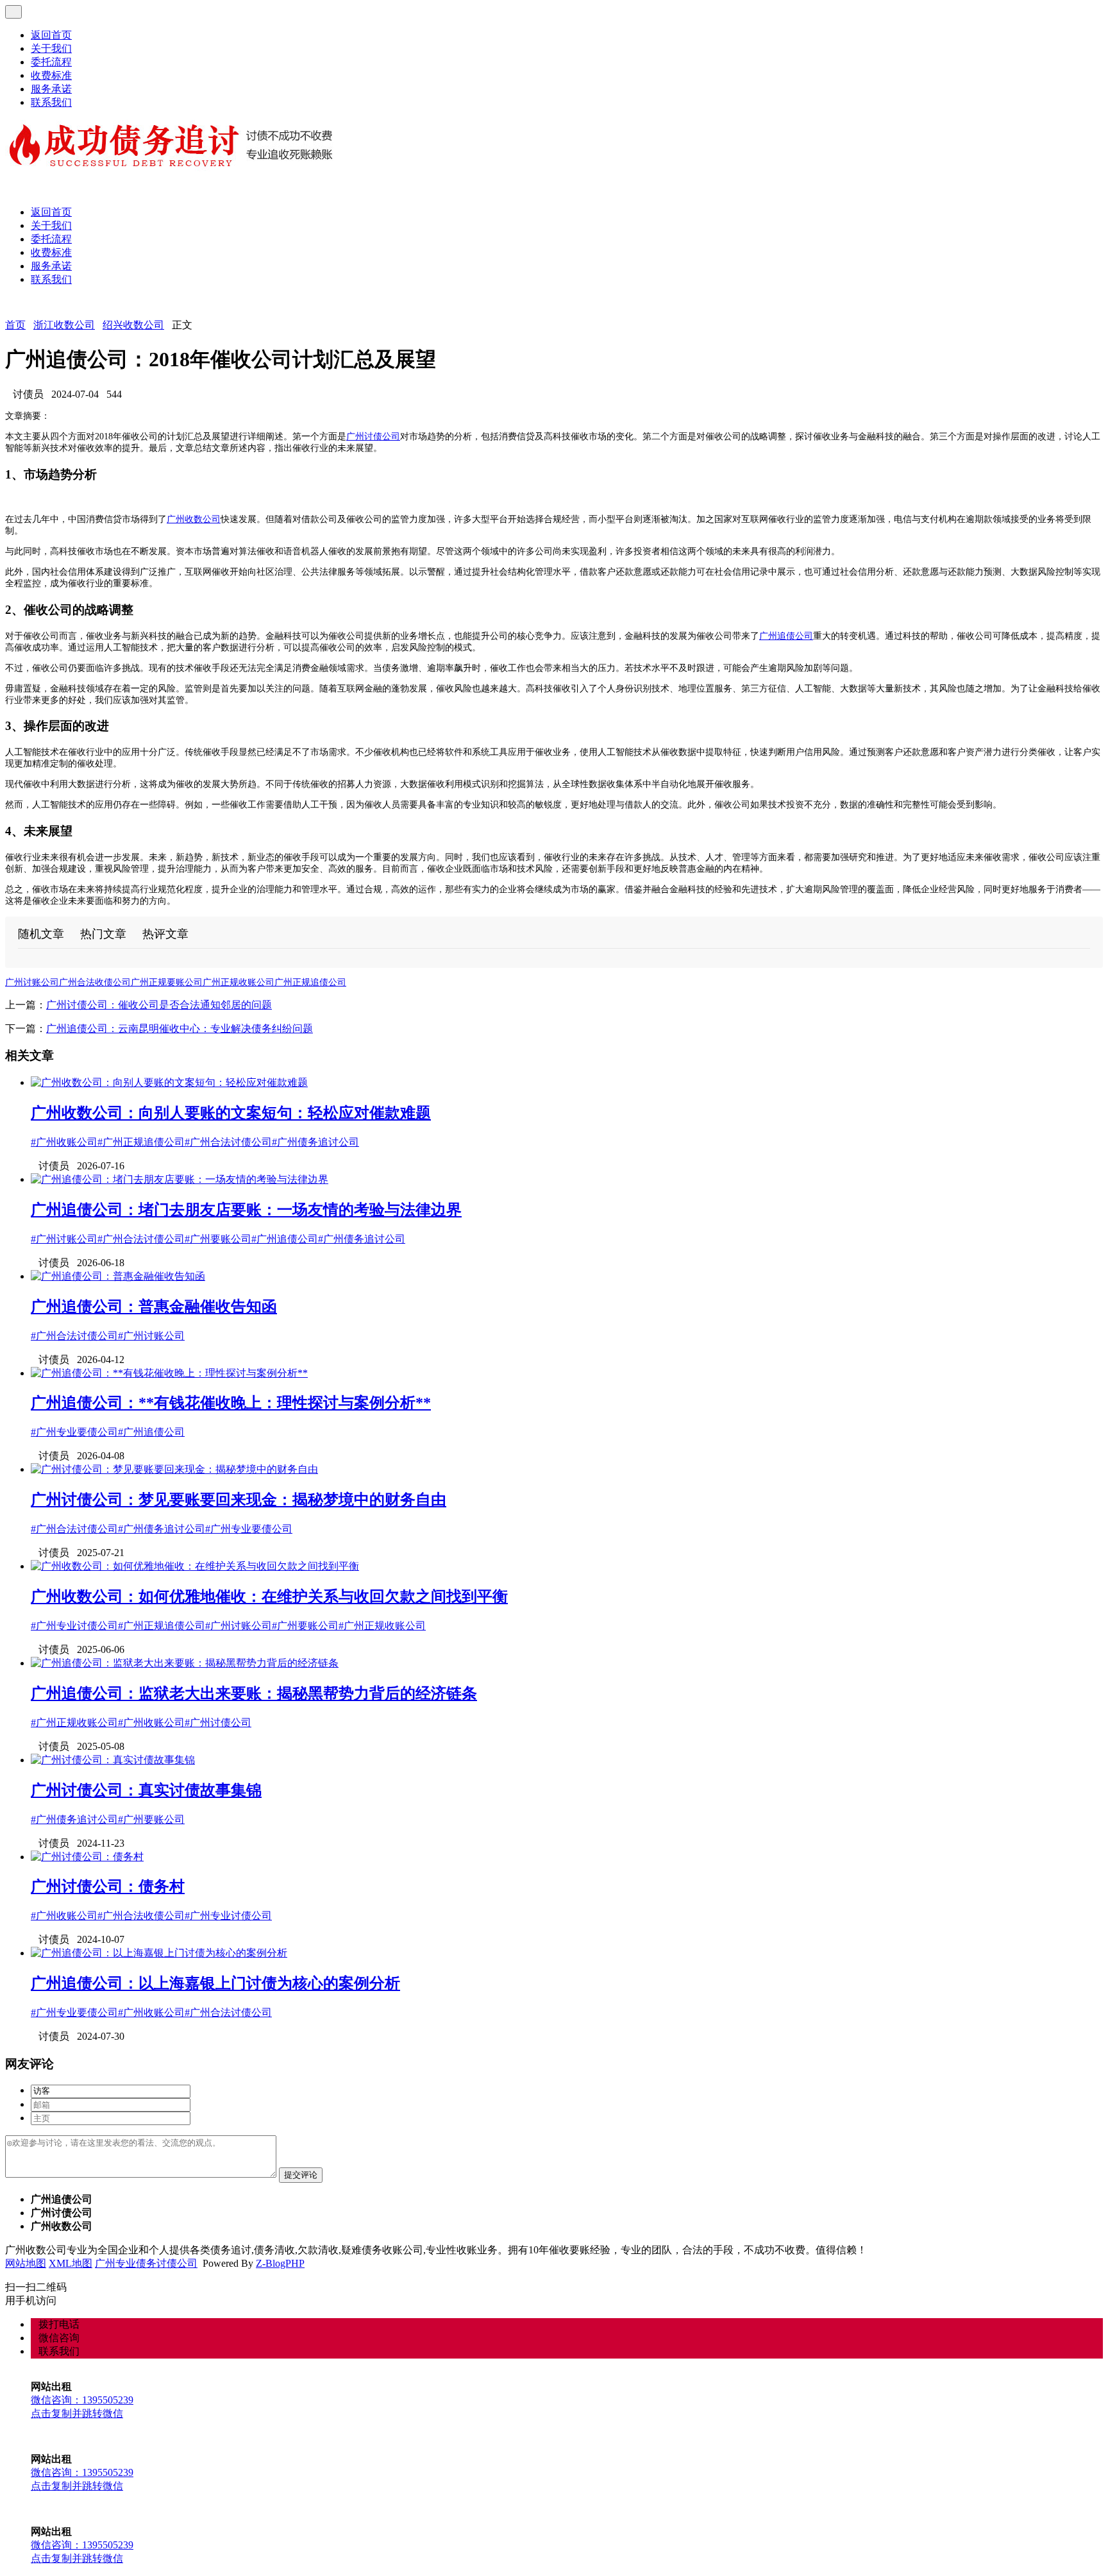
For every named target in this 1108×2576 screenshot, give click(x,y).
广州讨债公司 (373, 436)
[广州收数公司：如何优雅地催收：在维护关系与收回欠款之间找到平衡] (195, 1566)
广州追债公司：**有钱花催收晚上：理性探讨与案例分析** (231, 1403)
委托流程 (51, 62)
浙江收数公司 (64, 325)
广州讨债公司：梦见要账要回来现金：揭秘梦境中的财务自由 (239, 1500)
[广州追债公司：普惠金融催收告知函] (118, 1276)
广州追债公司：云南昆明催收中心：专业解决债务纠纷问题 (180, 1029)
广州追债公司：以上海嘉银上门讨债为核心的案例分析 (215, 1983)
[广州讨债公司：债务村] (87, 1857)
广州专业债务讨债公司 (146, 2263)
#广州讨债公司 (218, 1723)
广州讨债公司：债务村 (108, 1886)
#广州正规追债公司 (141, 1142)
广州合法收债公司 (95, 982)
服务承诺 (51, 89)
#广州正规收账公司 (382, 1626)
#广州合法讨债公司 (228, 1142)
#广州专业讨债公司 (74, 1626)
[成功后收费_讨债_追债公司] (172, 168)
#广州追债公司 (285, 1239)
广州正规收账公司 (239, 982)
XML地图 (71, 2263)
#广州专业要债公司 (74, 1432)
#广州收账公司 (64, 1142)
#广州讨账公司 (64, 1239)
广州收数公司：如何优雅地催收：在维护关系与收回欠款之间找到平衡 (269, 1597)
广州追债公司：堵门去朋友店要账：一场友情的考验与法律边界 (246, 1210)
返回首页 (51, 35)
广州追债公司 (786, 636)
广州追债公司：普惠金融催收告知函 (154, 1307)
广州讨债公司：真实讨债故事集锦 (146, 1790)
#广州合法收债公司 (141, 1916)
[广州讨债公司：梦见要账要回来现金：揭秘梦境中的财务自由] (174, 1469)
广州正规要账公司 (167, 982)
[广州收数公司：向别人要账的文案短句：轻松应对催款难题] (169, 1082)
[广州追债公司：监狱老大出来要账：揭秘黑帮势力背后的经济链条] (185, 1663)
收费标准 (51, 75)
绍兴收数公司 (133, 325)
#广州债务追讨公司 (315, 1142)
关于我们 (51, 48)
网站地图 (26, 2263)
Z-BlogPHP (280, 2263)
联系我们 (51, 102)
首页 (15, 325)
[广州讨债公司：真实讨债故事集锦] (113, 1760)
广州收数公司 (194, 519)
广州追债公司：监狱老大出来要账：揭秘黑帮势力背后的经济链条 (254, 1693)
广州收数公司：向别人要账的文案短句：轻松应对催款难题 (231, 1113)
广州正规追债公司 (310, 982)
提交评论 (301, 2175)
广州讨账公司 (32, 982)
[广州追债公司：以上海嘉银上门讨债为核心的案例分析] (159, 1953)
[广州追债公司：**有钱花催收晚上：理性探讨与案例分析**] (169, 1373)
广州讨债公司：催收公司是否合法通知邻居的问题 (159, 1005)
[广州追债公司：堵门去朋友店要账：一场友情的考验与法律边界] (180, 1179)
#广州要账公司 (218, 1239)
